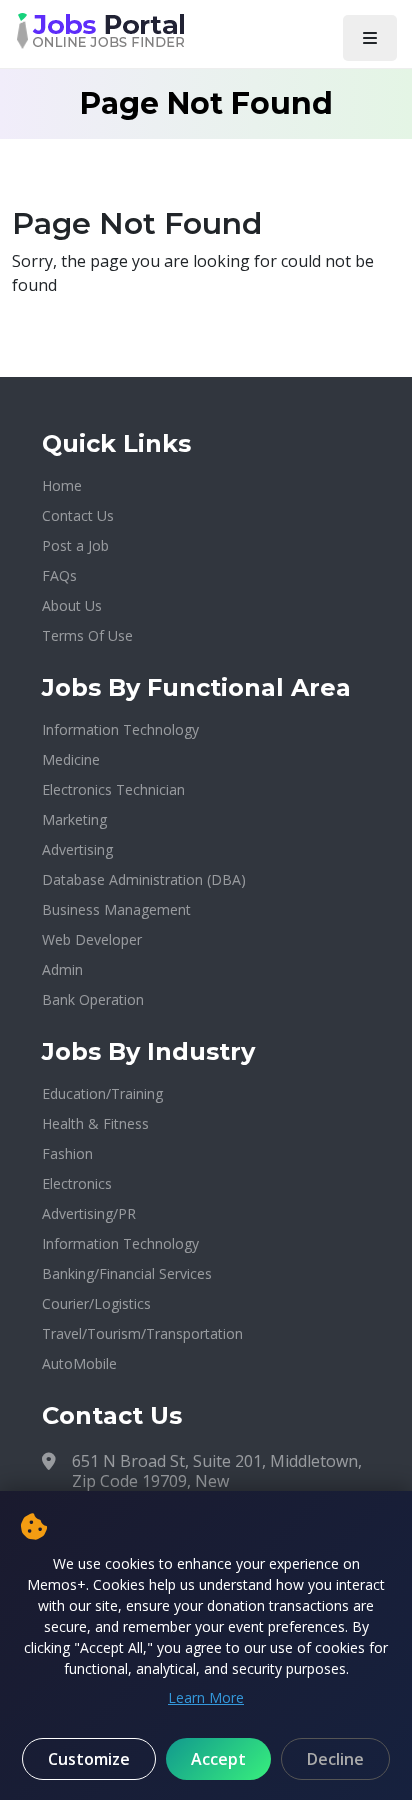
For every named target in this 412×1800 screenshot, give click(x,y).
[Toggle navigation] (370, 38)
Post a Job (75, 545)
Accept (218, 1759)
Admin (62, 969)
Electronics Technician (113, 789)
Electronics (77, 1183)
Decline (335, 1759)
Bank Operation (93, 999)
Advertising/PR (89, 1213)
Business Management (116, 909)
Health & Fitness (95, 1123)
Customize (89, 1759)
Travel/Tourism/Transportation (142, 1333)
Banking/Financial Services (127, 1273)
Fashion (67, 1153)
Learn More (206, 1697)
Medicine (71, 759)
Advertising (77, 849)
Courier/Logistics (96, 1303)
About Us (72, 605)
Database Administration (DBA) (144, 879)
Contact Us (78, 515)
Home (62, 485)
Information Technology (120, 729)
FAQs (59, 575)
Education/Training (102, 1093)
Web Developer (92, 939)
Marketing (74, 819)
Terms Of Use (87, 635)
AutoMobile (79, 1363)
